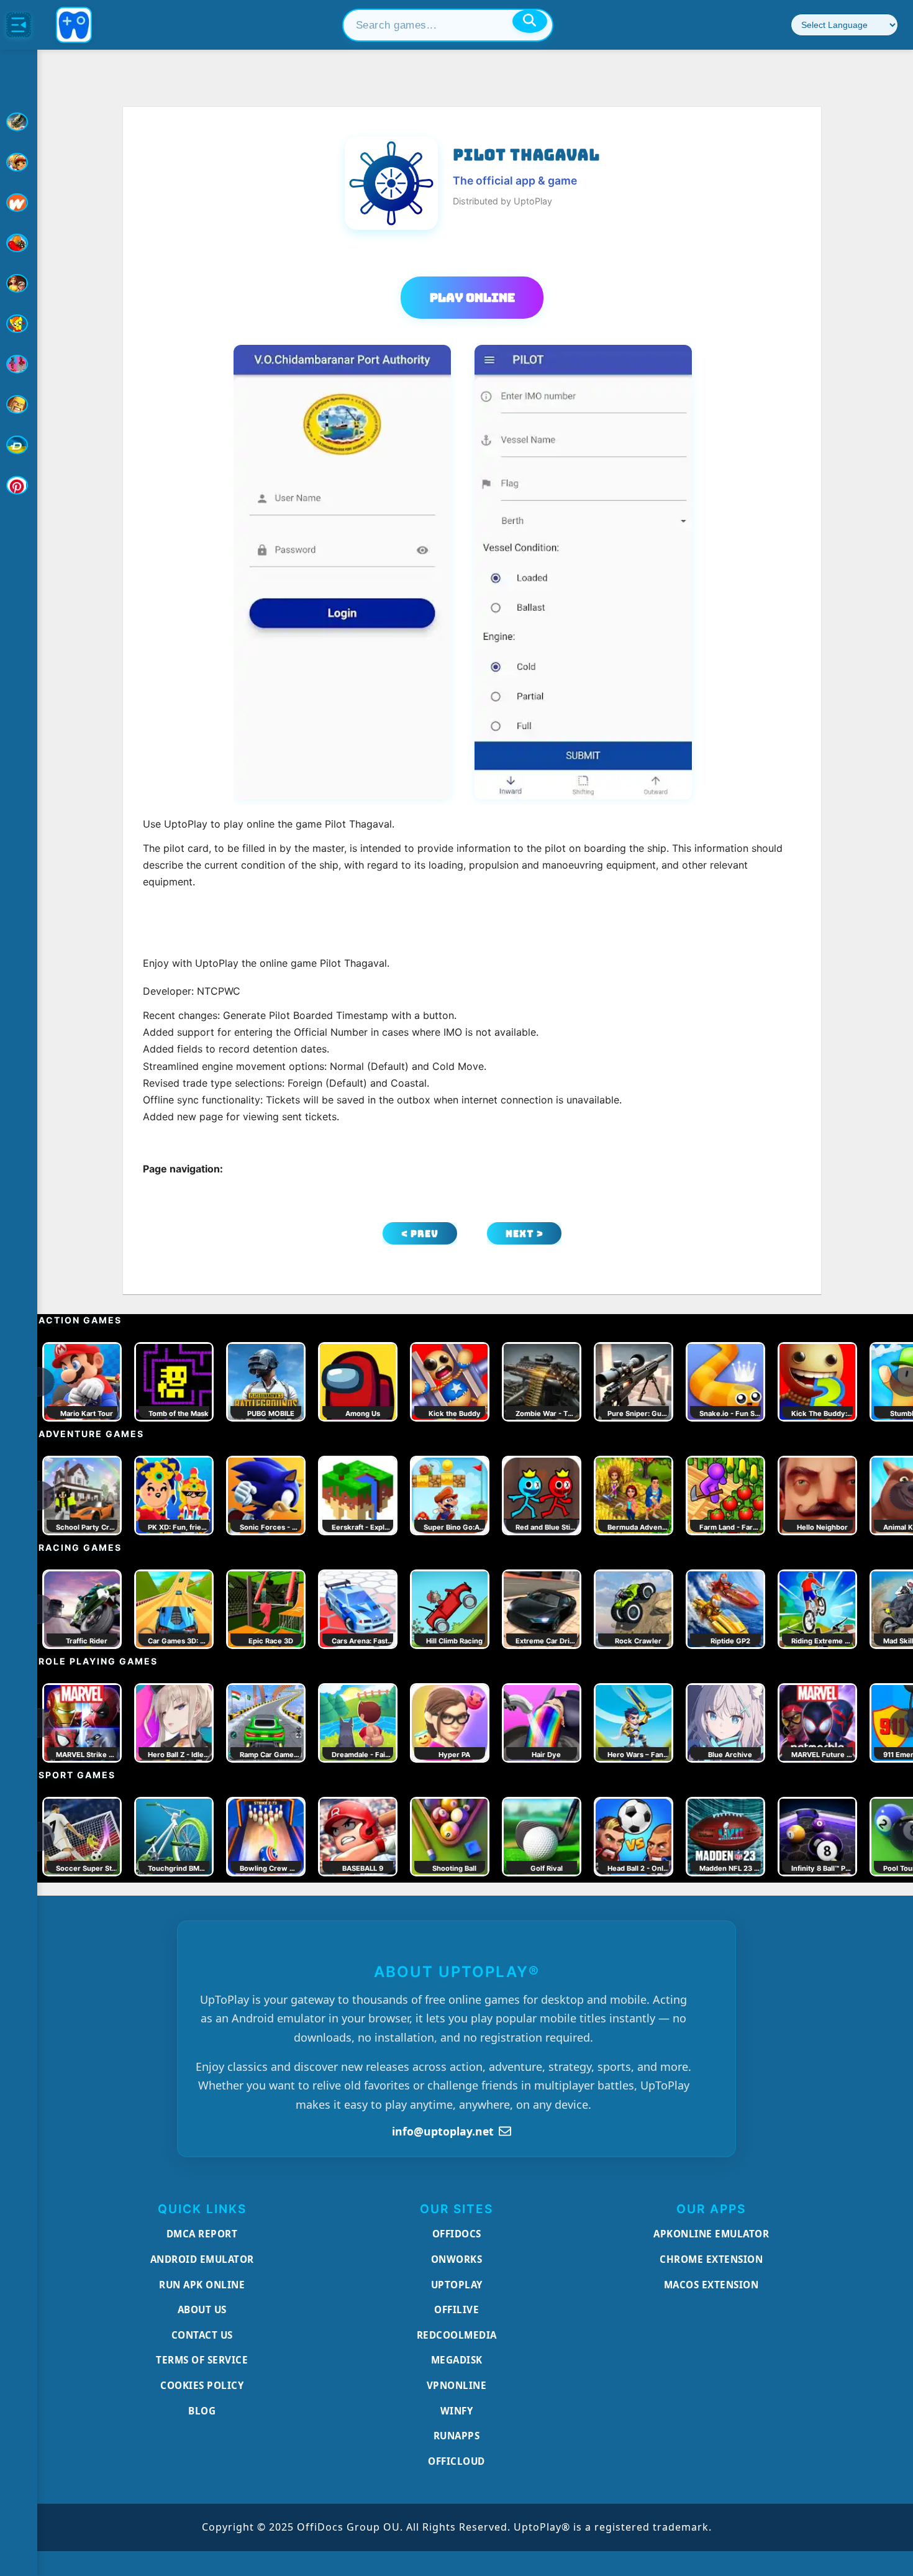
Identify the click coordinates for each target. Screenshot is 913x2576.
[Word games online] (19, 445)
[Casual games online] (19, 243)
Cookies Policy (202, 2385)
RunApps (457, 2436)
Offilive (457, 2309)
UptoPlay (457, 2285)
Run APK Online (202, 2285)
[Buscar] (530, 21)
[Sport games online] (19, 364)
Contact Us (202, 2335)
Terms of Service (202, 2360)
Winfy (457, 2411)
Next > (525, 1234)
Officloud (457, 2461)
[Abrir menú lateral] (19, 25)
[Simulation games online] (19, 324)
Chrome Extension (711, 2259)
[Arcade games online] (19, 162)
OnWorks (457, 2259)
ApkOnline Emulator (711, 2234)
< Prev (420, 1234)
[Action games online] (19, 122)
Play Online (472, 298)
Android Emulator (202, 2259)
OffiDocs (457, 2234)
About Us (202, 2309)
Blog (202, 2411)
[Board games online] (19, 203)
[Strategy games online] (19, 404)
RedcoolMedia (457, 2335)
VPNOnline (457, 2385)
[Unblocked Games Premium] (19, 485)
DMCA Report (202, 2234)
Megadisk (457, 2360)
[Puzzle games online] (19, 283)
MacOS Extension (711, 2285)
